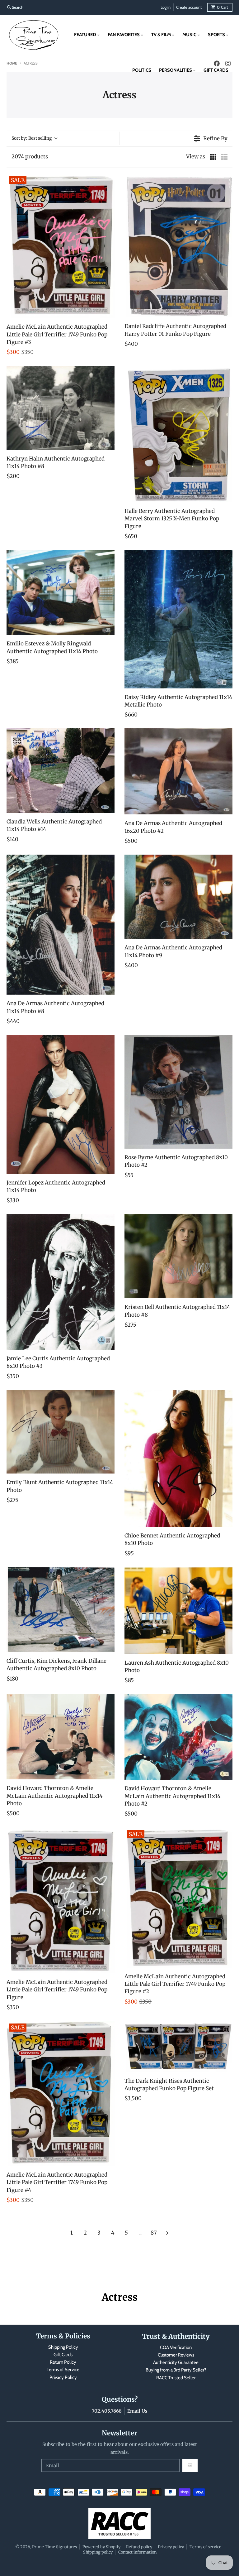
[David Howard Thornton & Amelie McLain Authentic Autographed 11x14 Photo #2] (178, 1737)
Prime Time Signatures (54, 2547)
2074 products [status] (30, 157)
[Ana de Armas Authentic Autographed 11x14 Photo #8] (61, 925)
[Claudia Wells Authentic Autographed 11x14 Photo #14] (61, 771)
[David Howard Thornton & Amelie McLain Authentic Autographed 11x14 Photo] (61, 1737)
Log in (166, 7)
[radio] (213, 157)
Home (12, 63)
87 (154, 2233)
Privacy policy (171, 2547)
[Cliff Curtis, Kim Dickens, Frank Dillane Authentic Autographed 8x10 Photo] (61, 1610)
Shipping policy (98, 2552)
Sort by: (32, 138)
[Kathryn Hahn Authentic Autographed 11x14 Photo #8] (61, 408)
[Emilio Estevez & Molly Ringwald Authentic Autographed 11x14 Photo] (61, 592)
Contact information (137, 2552)
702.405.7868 (107, 2411)
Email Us (137, 2411)
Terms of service (205, 2547)
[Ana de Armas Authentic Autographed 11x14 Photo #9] (178, 897)
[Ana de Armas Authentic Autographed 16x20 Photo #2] (178, 771)
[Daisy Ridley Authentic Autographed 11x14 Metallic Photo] (178, 619)
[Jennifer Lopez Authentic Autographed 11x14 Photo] (61, 1104)
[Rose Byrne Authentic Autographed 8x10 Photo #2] (178, 1092)
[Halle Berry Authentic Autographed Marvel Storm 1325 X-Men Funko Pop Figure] (178, 434)
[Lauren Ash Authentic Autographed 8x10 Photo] (178, 1611)
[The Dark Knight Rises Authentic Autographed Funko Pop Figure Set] (178, 2047)
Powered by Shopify (101, 2547)
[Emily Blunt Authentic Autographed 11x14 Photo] (61, 1432)
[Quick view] (108, 312)
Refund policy (139, 2547)
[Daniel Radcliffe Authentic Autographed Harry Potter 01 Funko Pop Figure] (178, 246)
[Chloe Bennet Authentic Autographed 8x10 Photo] (178, 1458)
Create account (189, 7)
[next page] (167, 2233)
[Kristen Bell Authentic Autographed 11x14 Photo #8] (178, 1256)
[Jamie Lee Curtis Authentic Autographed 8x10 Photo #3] (61, 1282)
